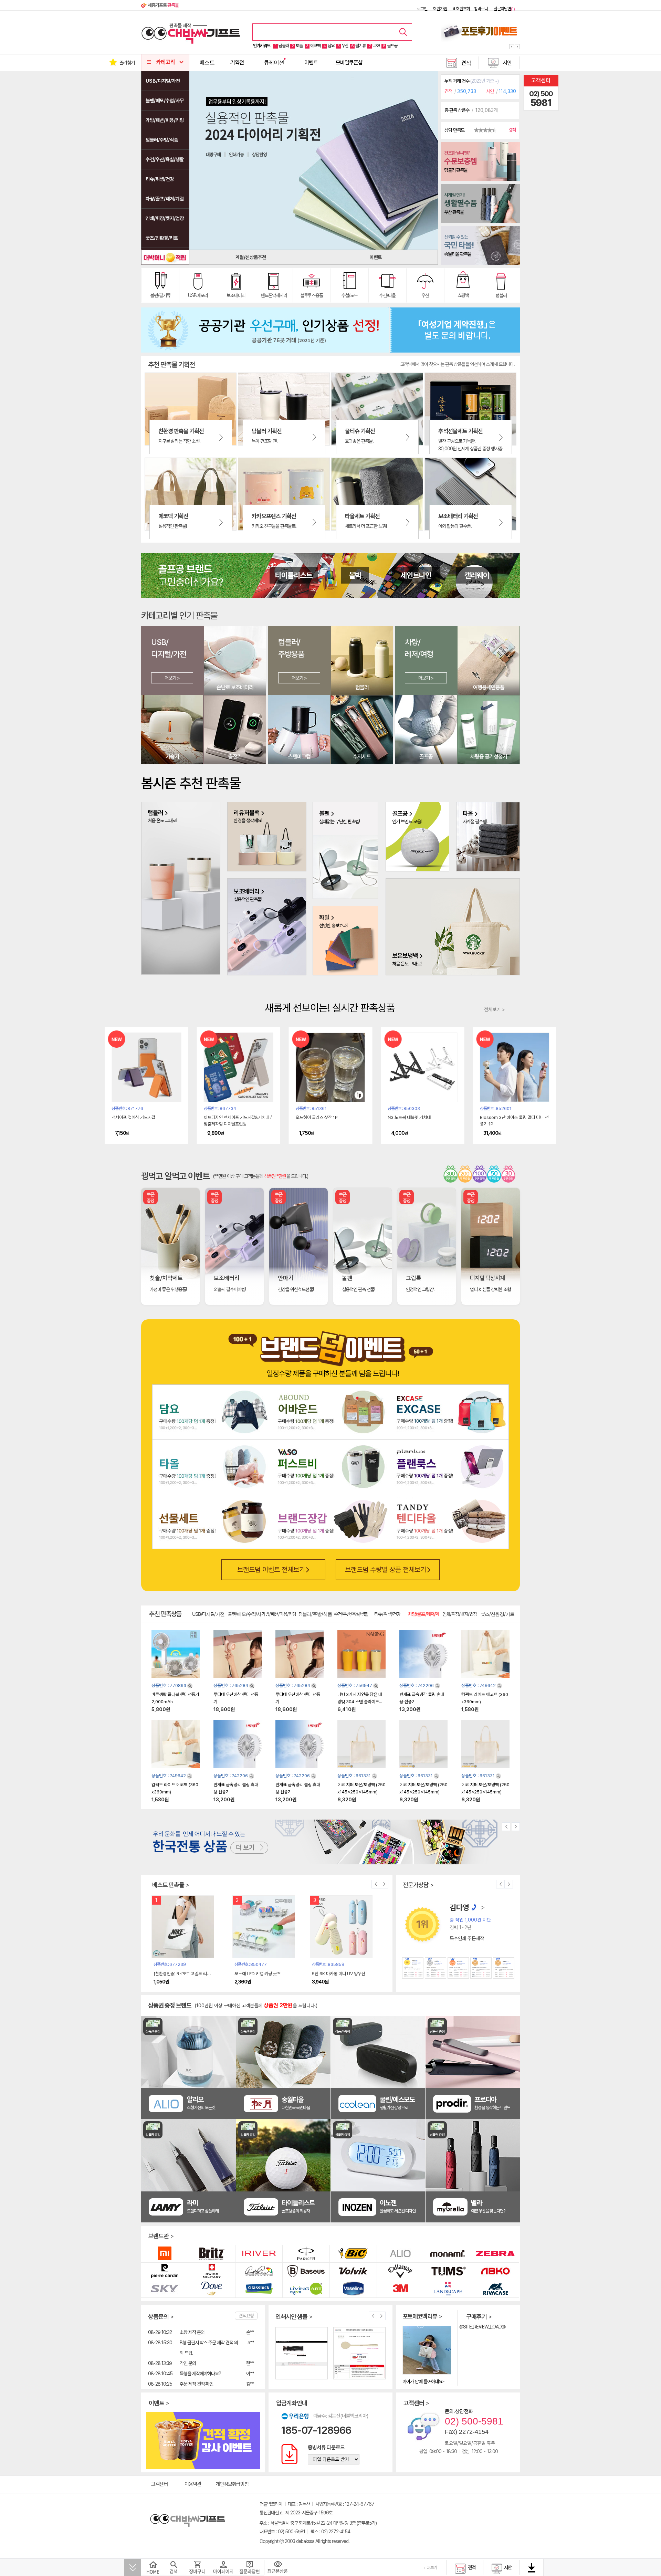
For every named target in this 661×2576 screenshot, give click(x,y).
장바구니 (481, 9)
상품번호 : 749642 (479, 1685)
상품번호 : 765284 (231, 1685)
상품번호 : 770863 (169, 1685)
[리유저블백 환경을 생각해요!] (267, 836)
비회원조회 (461, 9)
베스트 (207, 62)
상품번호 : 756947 (355, 1685)
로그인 (422, 9)
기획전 (237, 62)
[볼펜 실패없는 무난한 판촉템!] (345, 850)
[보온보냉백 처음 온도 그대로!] (453, 926)
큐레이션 (274, 62)
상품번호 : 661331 (355, 1776)
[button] (512, 46)
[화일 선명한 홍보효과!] (345, 940)
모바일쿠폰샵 (349, 62)
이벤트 (311, 62)
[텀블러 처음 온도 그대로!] (181, 888)
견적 (466, 63)
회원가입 (440, 9)
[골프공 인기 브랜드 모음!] (417, 836)
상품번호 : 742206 (417, 1685)
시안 (507, 63)
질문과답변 (504, 9)
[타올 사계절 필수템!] (488, 836)
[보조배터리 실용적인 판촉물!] (267, 926)
